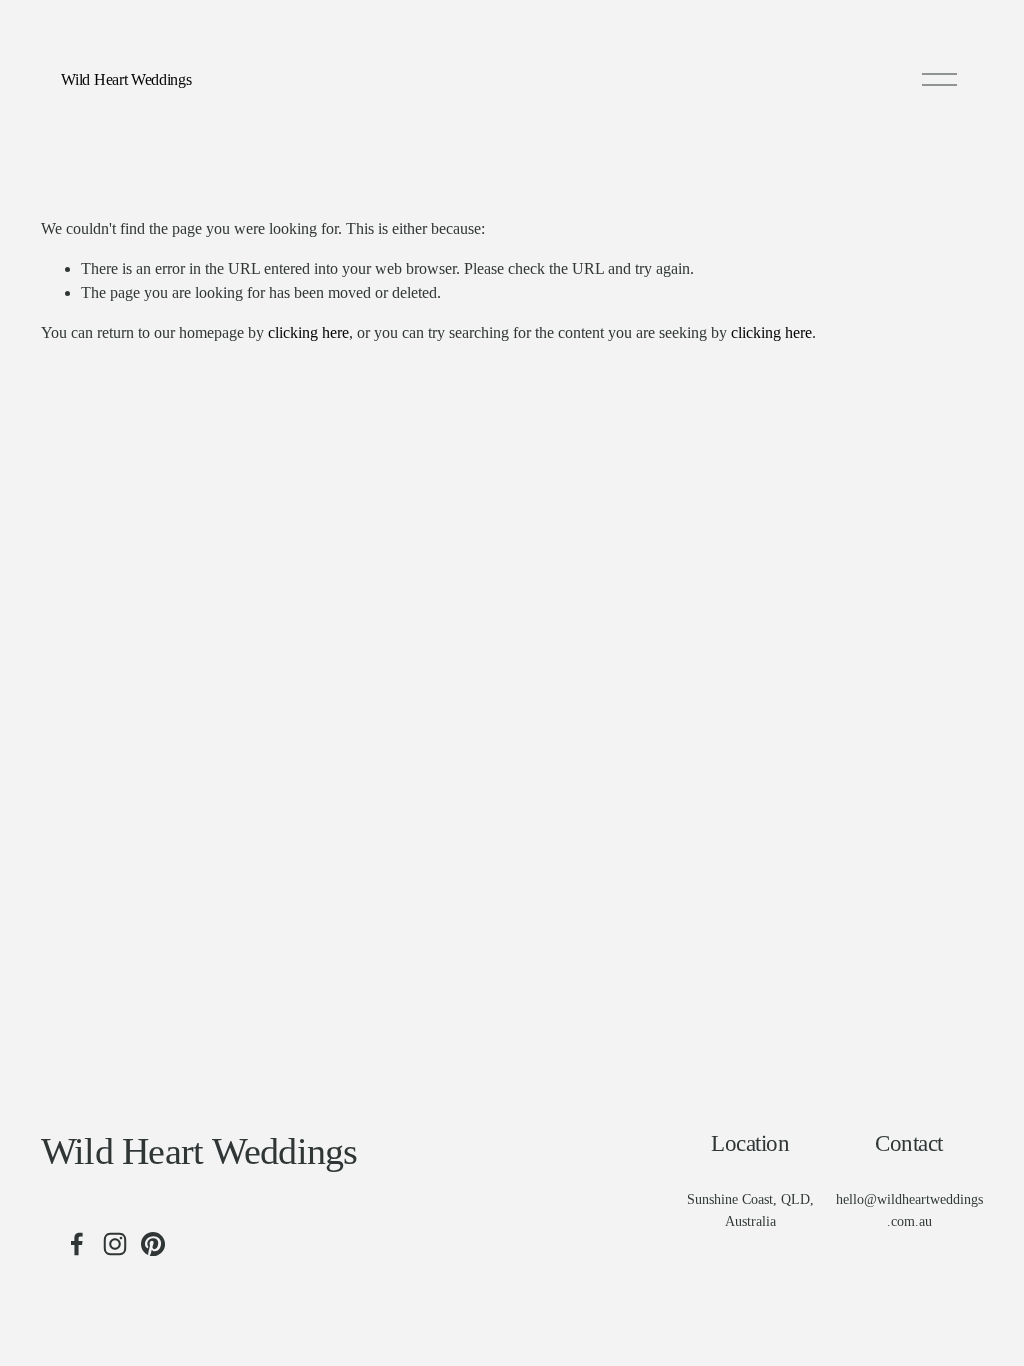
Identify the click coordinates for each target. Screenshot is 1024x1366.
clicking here (308, 332)
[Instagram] (115, 1244)
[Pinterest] (153, 1244)
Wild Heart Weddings (126, 79)
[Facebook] (77, 1244)
